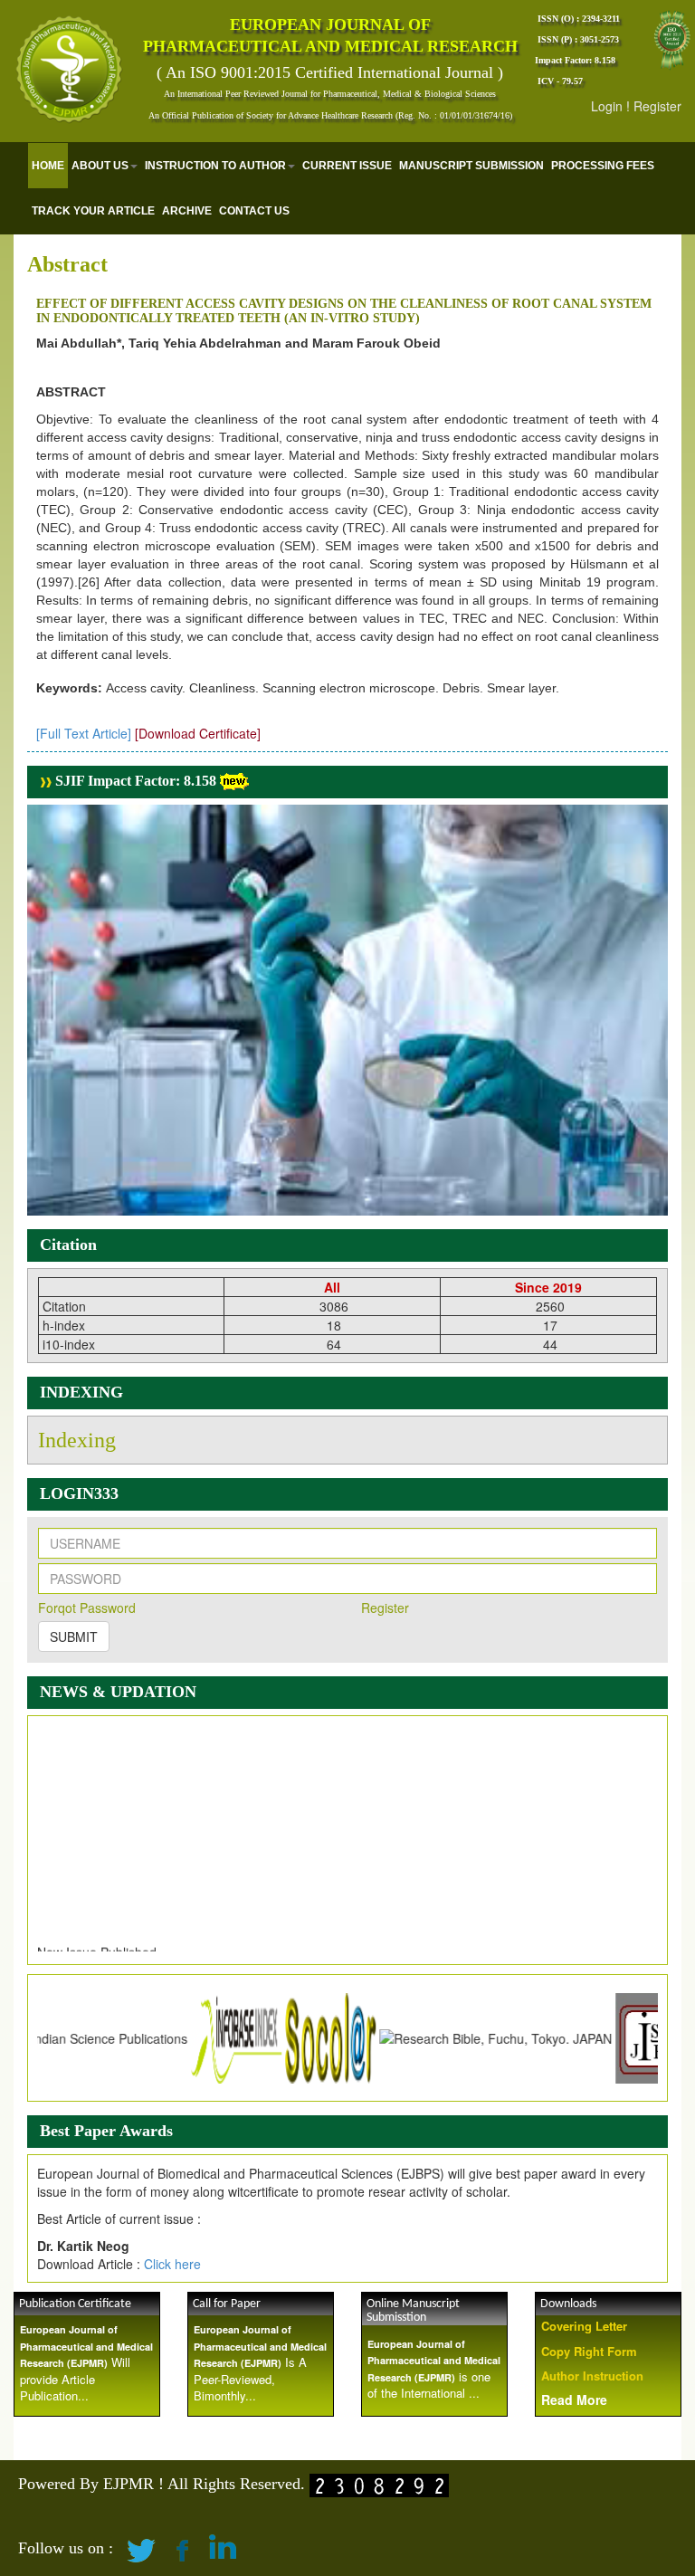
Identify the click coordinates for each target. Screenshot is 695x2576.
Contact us (254, 211)
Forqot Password (87, 1608)
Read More (574, 2399)
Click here (172, 2264)
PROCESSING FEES (603, 166)
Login (607, 106)
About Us (100, 166)
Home (48, 166)
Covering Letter (584, 2326)
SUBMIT (74, 1636)
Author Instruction (592, 2376)
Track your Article (93, 211)
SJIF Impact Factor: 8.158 (134, 781)
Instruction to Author (215, 166)
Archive (187, 211)
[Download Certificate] (198, 733)
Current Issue (347, 166)
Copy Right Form (589, 2351)
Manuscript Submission (471, 166)
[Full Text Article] (84, 733)
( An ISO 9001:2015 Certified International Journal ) (330, 72)
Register (657, 106)
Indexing (77, 1440)
